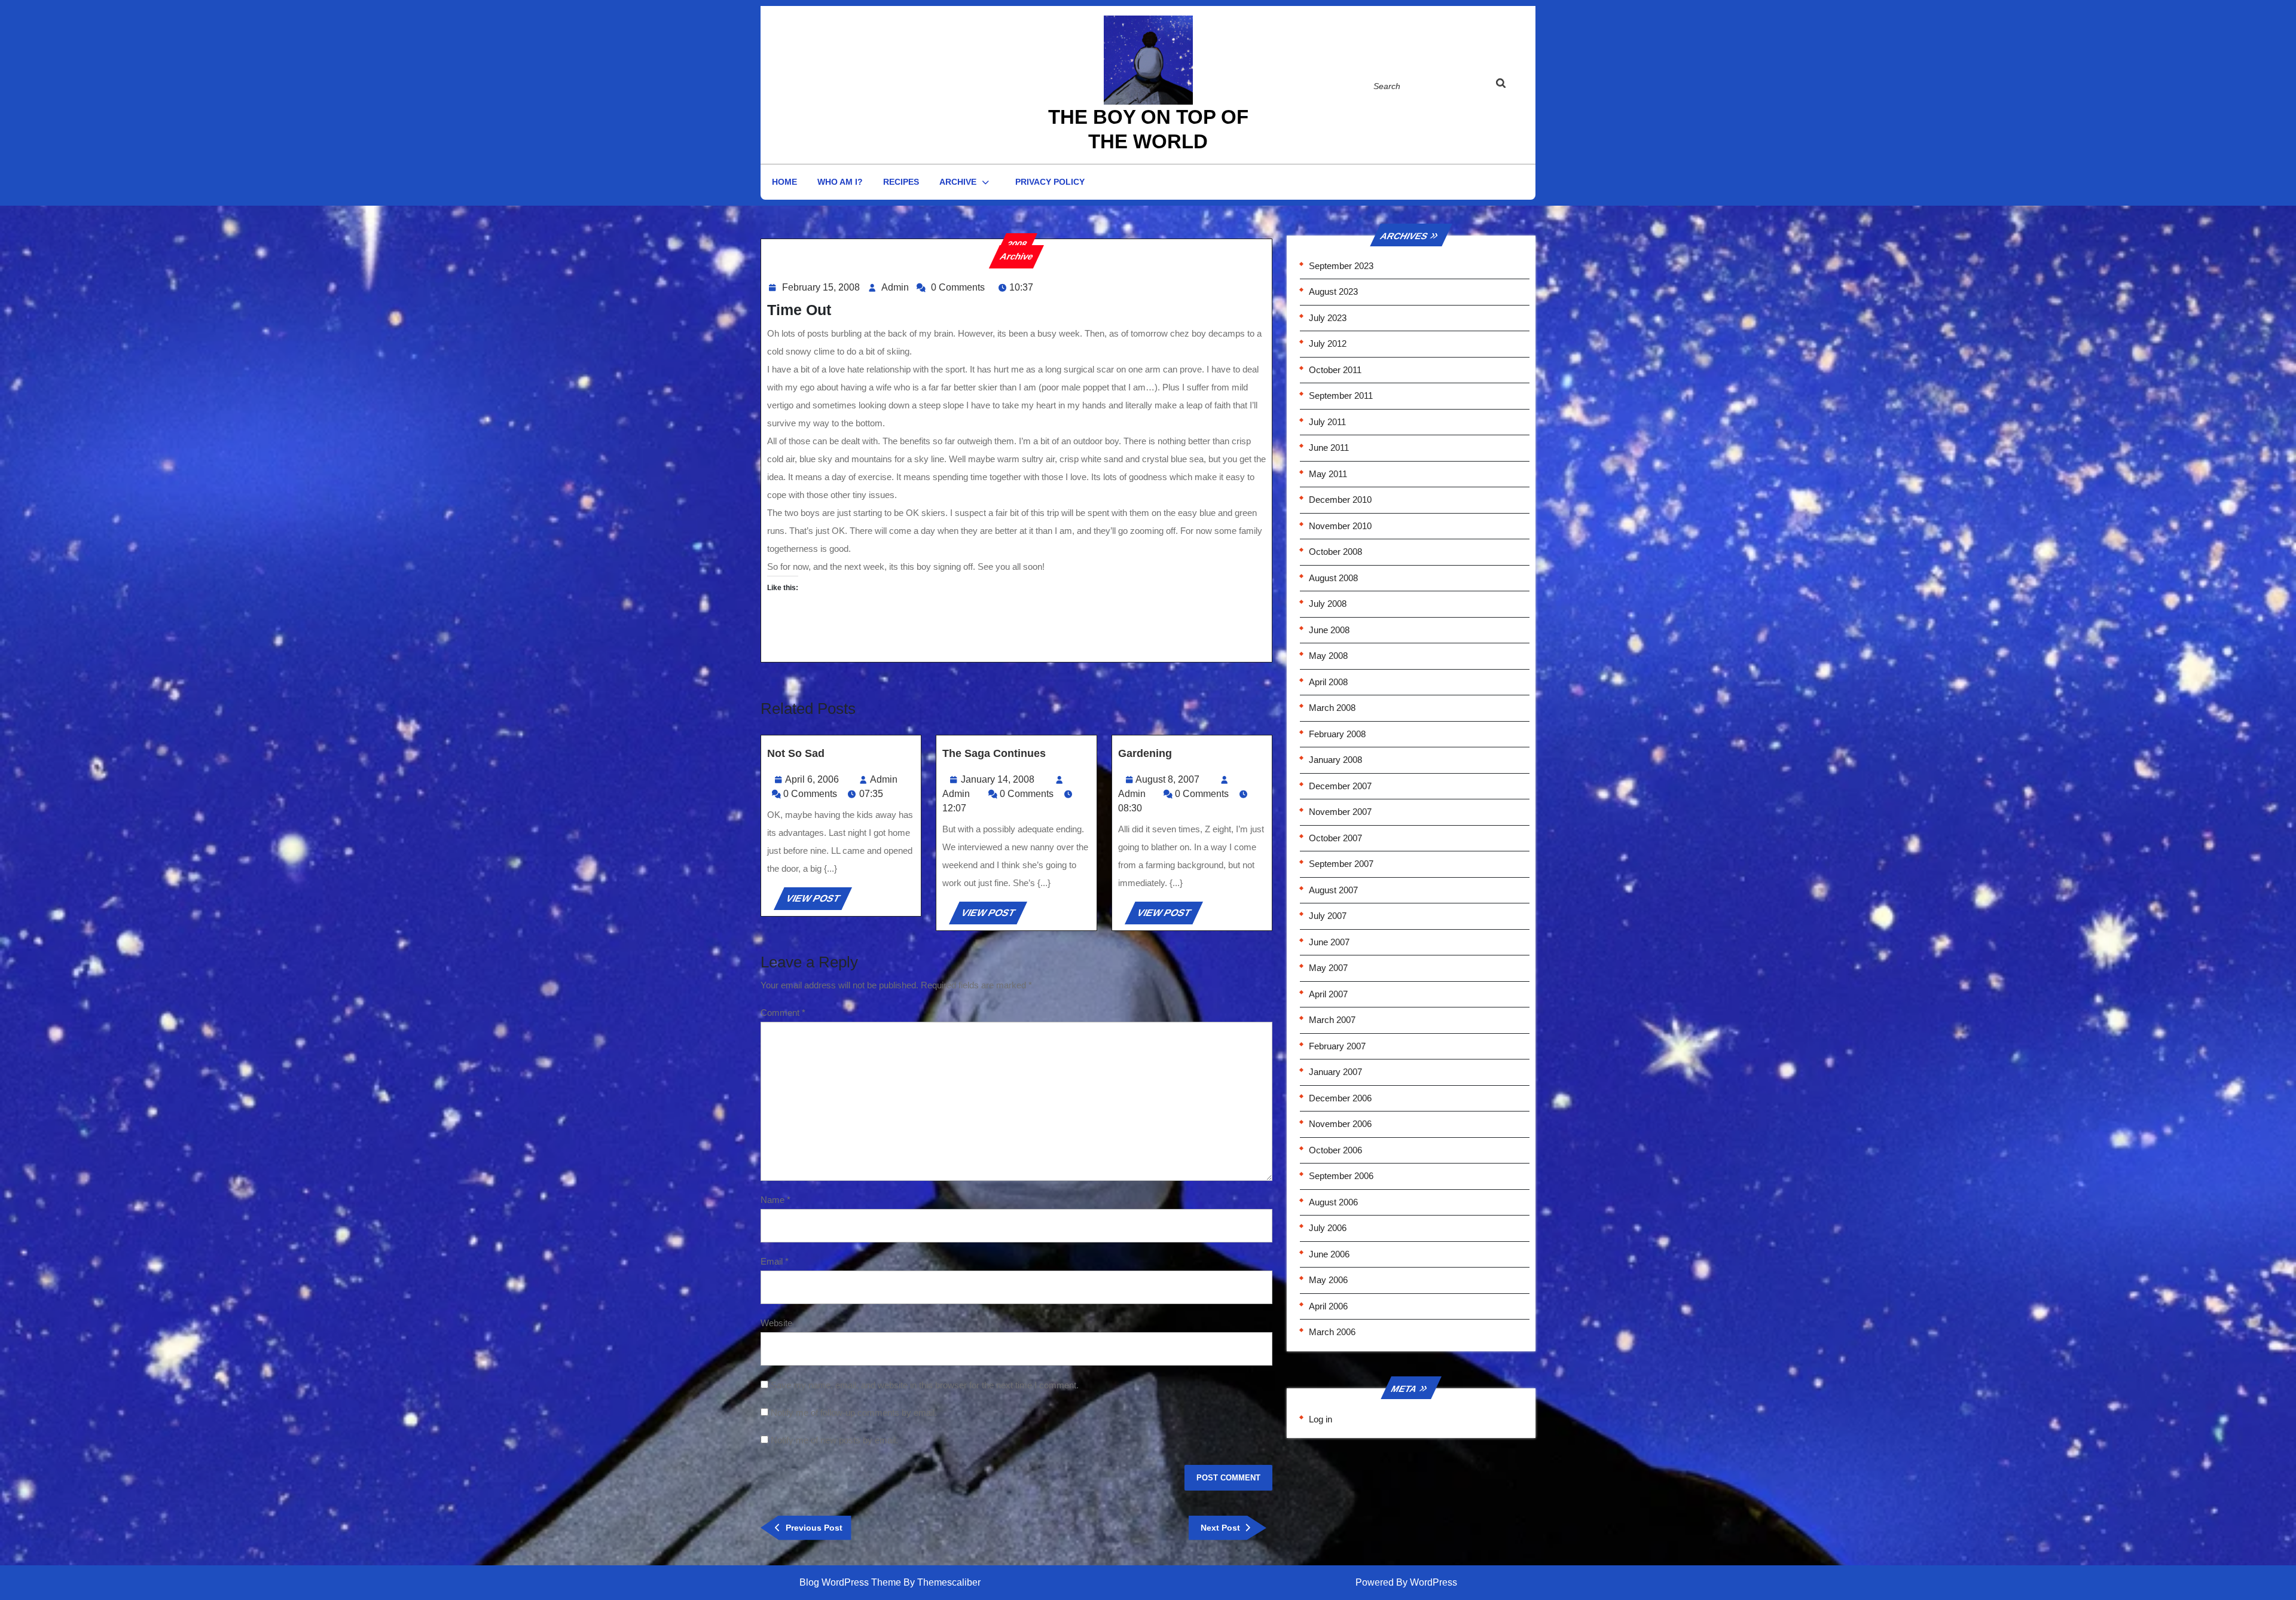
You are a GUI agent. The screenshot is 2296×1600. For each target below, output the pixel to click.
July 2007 (1328, 916)
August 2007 (1333, 890)
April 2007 (1328, 994)
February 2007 (1337, 1046)
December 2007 (1340, 786)
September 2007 (1341, 864)
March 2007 (1332, 1020)
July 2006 (1328, 1228)
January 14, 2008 (998, 779)
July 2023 (1328, 318)
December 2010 (1340, 500)
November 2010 (1340, 526)
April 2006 (1328, 1306)
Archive (958, 182)
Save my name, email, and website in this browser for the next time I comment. (925, 1385)
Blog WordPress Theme (850, 1582)
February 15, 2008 (821, 287)
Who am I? (840, 182)
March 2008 (1332, 708)
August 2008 (1333, 578)
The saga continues (994, 753)
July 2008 (1328, 604)
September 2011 (1341, 396)
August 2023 (1333, 291)
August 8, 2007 (1167, 779)
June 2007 (1329, 942)
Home (784, 182)
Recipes (901, 182)
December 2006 (1340, 1098)
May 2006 (1328, 1280)
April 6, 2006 (812, 779)
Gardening (1145, 753)
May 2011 (1328, 474)
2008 (1016, 244)
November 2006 (1340, 1124)
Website (776, 1323)
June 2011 (1329, 448)
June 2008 (1329, 630)
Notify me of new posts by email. (834, 1440)
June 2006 (1329, 1254)
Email (775, 1261)
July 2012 (1328, 343)
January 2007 (1335, 1072)
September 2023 (1341, 266)
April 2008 (1328, 682)
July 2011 (1327, 422)
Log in (1320, 1419)
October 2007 (1335, 838)
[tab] (1512, 86)
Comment (783, 1013)
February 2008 (1337, 734)
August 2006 (1333, 1202)
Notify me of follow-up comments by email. (854, 1413)
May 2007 (1328, 968)
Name (775, 1200)
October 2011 (1335, 370)
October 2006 (1335, 1150)
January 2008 (1335, 760)
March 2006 (1332, 1332)
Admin (895, 287)
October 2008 (1335, 552)
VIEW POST (818, 901)
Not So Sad (796, 753)
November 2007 (1340, 812)
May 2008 (1328, 656)
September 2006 (1341, 1176)
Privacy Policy (1050, 182)
